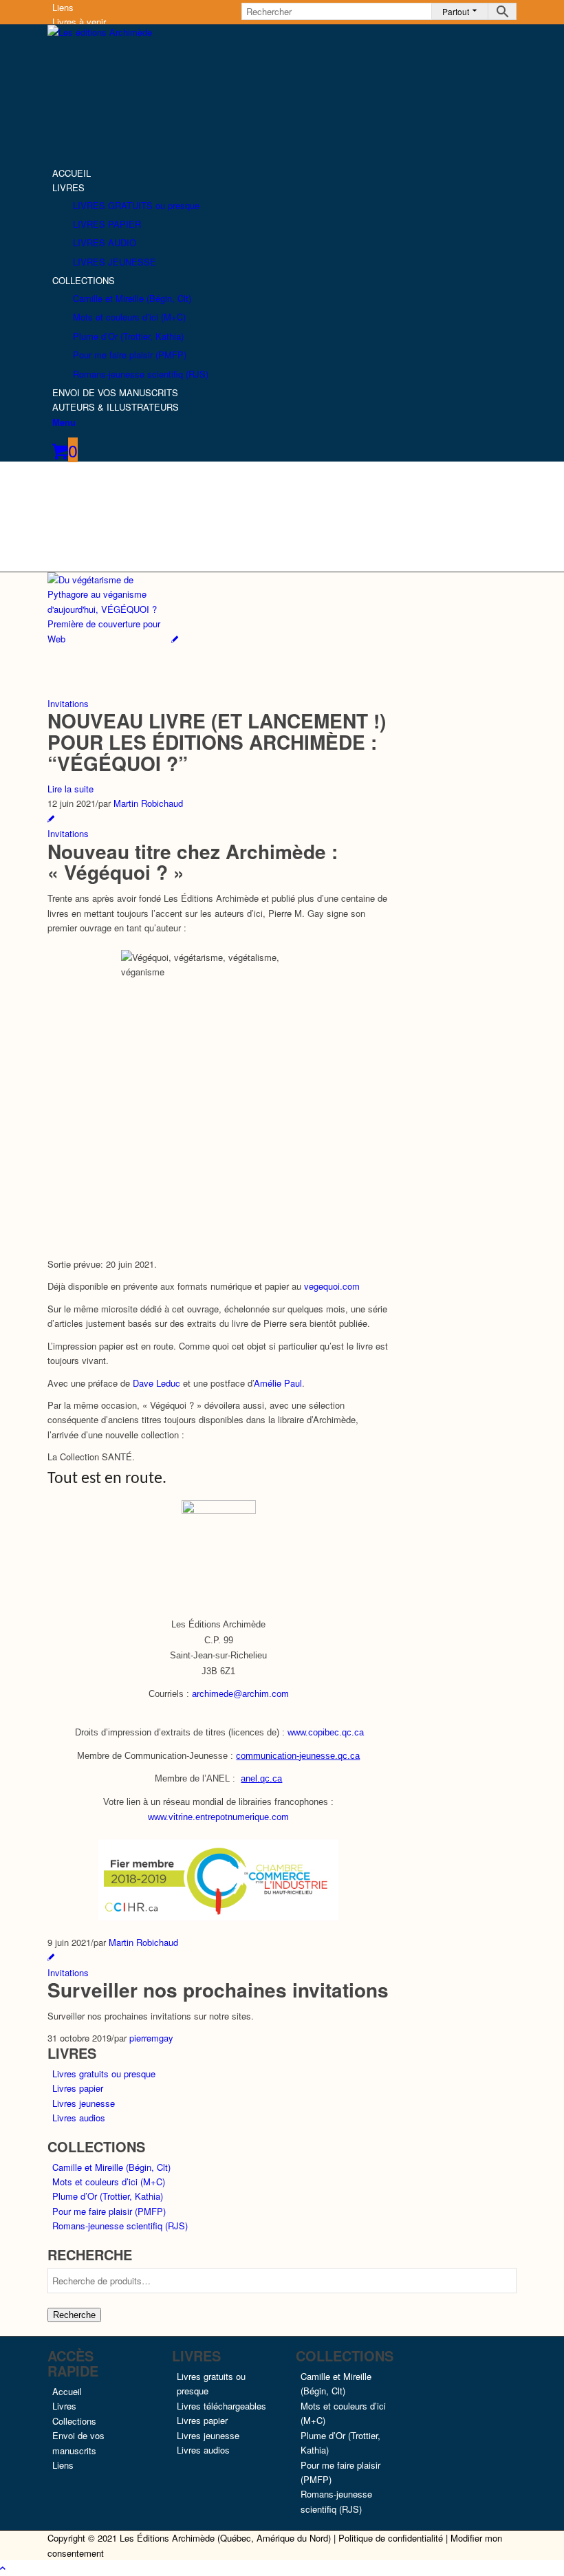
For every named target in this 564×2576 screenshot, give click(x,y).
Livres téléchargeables (221, 2406)
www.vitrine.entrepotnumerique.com (218, 1817)
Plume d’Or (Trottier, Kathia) (108, 2196)
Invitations (68, 703)
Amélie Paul (278, 1383)
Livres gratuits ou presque (104, 2074)
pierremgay (151, 2038)
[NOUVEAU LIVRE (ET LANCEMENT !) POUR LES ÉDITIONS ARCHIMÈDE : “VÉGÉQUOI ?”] (113, 639)
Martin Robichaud (148, 803)
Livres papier (78, 2088)
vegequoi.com (332, 1286)
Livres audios (79, 2118)
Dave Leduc (156, 1383)
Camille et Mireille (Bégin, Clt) (111, 2167)
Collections (74, 2421)
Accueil (67, 2391)
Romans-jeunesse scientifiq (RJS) (120, 2226)
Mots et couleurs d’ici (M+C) (109, 2182)
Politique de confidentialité (391, 2538)
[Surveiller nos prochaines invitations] (51, 1957)
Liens (63, 7)
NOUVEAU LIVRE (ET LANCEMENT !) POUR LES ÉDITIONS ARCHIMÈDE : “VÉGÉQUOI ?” (217, 742)
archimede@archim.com (240, 1694)
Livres (64, 2406)
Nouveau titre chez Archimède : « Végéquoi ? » (193, 862)
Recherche (74, 2315)
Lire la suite (70, 789)
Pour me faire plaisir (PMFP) (109, 2211)
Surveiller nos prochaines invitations (218, 1990)
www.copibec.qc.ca (326, 1732)
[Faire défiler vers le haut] (3, 2567)
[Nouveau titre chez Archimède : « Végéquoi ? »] (51, 818)
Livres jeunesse (84, 2103)
